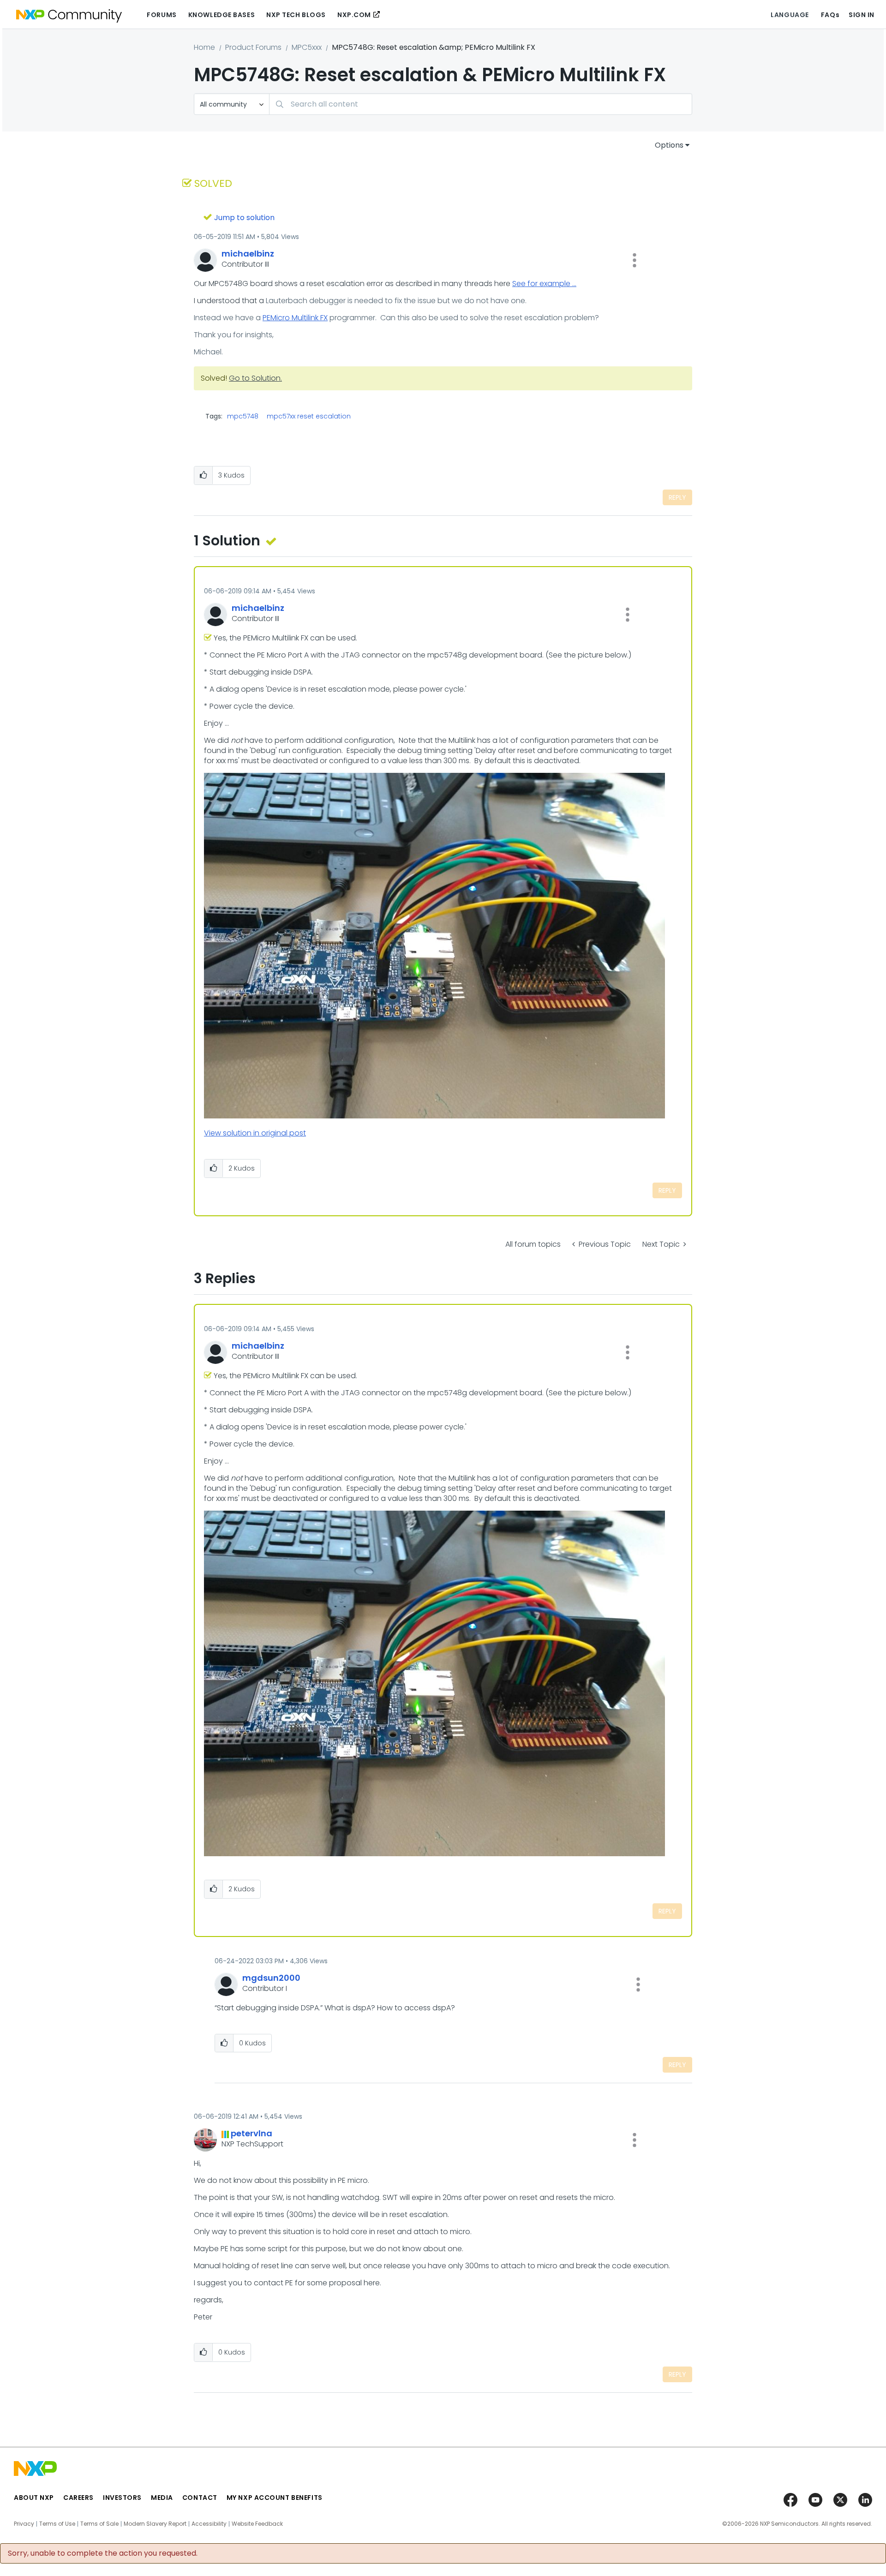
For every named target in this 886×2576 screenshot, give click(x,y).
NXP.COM (354, 15)
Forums (162, 15)
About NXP (34, 2498)
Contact (200, 2498)
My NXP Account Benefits (275, 2498)
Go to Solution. (255, 378)
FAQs (830, 15)
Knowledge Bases (221, 15)
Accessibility (209, 2524)
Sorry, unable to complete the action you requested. (103, 2553)
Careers (78, 2498)
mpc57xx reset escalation (309, 416)
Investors (122, 2498)
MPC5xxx (307, 47)
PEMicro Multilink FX (295, 318)
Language (790, 15)
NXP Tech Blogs (296, 15)
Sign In (862, 15)
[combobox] (481, 104)
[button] (635, 260)
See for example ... (544, 284)
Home (204, 47)
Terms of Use (57, 2524)
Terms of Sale (99, 2524)
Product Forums (253, 47)
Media (162, 2498)
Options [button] (669, 145)
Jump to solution (244, 218)
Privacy (24, 2524)
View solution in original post (255, 1133)
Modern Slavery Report (155, 2524)
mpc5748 (243, 416)
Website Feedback (257, 2524)
